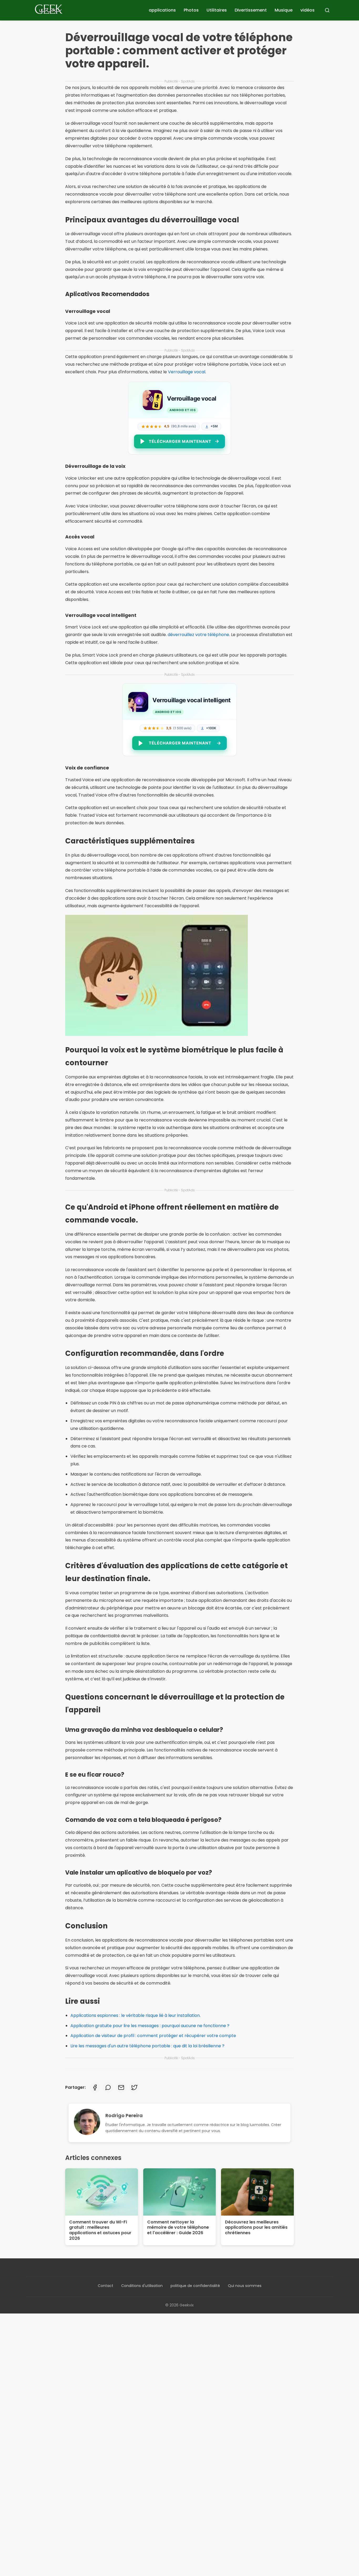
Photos (191, 10)
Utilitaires (217, 10)
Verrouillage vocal (187, 372)
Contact (106, 2286)
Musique (284, 10)
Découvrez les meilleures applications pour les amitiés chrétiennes (256, 2228)
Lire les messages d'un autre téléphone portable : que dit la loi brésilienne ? (147, 2046)
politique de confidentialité (195, 2286)
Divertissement (251, 10)
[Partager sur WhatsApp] (108, 2087)
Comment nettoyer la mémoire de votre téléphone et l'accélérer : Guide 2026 (178, 2228)
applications (162, 10)
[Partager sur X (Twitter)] (134, 2087)
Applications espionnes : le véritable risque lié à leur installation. (135, 2015)
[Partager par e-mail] (121, 2087)
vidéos (307, 10)
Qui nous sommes (245, 2286)
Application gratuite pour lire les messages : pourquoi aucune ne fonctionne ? (150, 2026)
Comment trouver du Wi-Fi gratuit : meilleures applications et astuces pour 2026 (100, 2230)
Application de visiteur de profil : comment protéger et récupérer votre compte (153, 2036)
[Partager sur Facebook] (95, 2087)
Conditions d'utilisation (142, 2286)
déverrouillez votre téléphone (198, 635)
